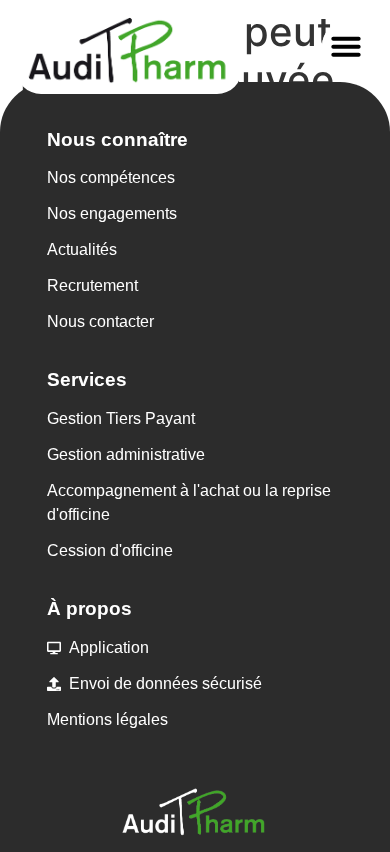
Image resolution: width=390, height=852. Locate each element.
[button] (346, 46)
